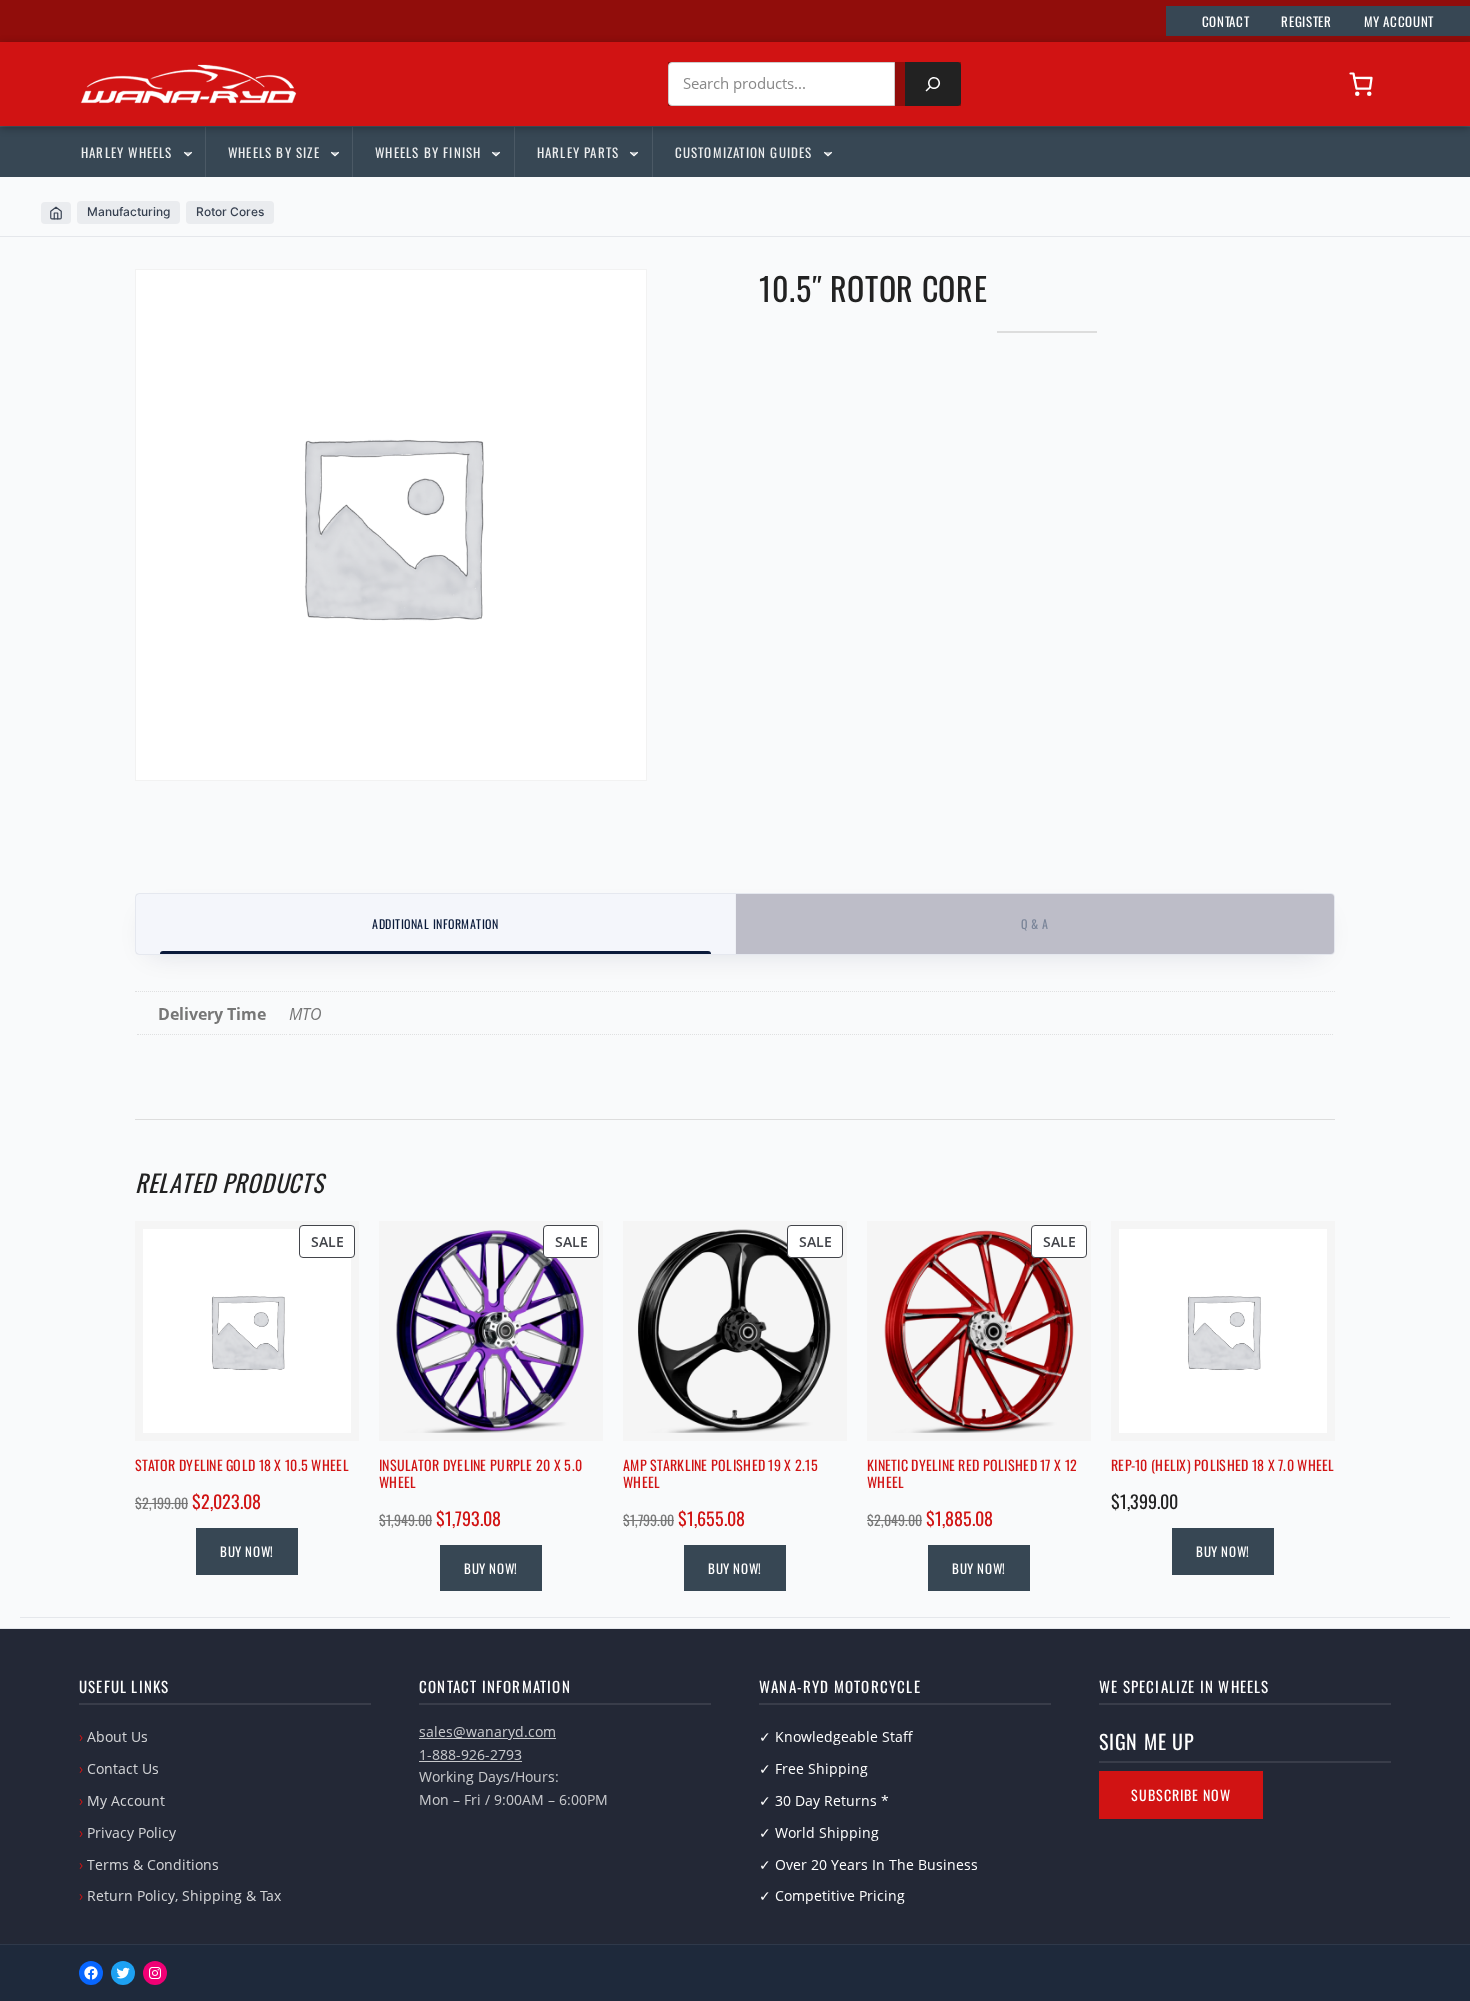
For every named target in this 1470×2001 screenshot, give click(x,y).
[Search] (933, 84)
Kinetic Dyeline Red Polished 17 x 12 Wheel (972, 1474)
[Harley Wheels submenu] (187, 152)
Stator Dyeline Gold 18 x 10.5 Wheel (242, 1465)
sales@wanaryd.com (487, 1731)
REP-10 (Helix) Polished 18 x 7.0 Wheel (1223, 1465)
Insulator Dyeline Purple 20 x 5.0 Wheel (480, 1474)
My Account (126, 1800)
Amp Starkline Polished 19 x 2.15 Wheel (720, 1474)
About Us (117, 1736)
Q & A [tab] (1034, 923)
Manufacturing (128, 211)
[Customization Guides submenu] (827, 152)
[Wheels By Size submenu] (334, 152)
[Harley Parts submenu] (633, 152)
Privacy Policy (131, 1832)
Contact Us (123, 1768)
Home (56, 213)
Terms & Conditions (153, 1864)
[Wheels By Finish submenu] (495, 152)
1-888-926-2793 (470, 1754)
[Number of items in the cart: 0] (1361, 84)
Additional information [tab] (435, 923)
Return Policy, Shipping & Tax (184, 1895)
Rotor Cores (230, 211)
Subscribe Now (1181, 1794)
